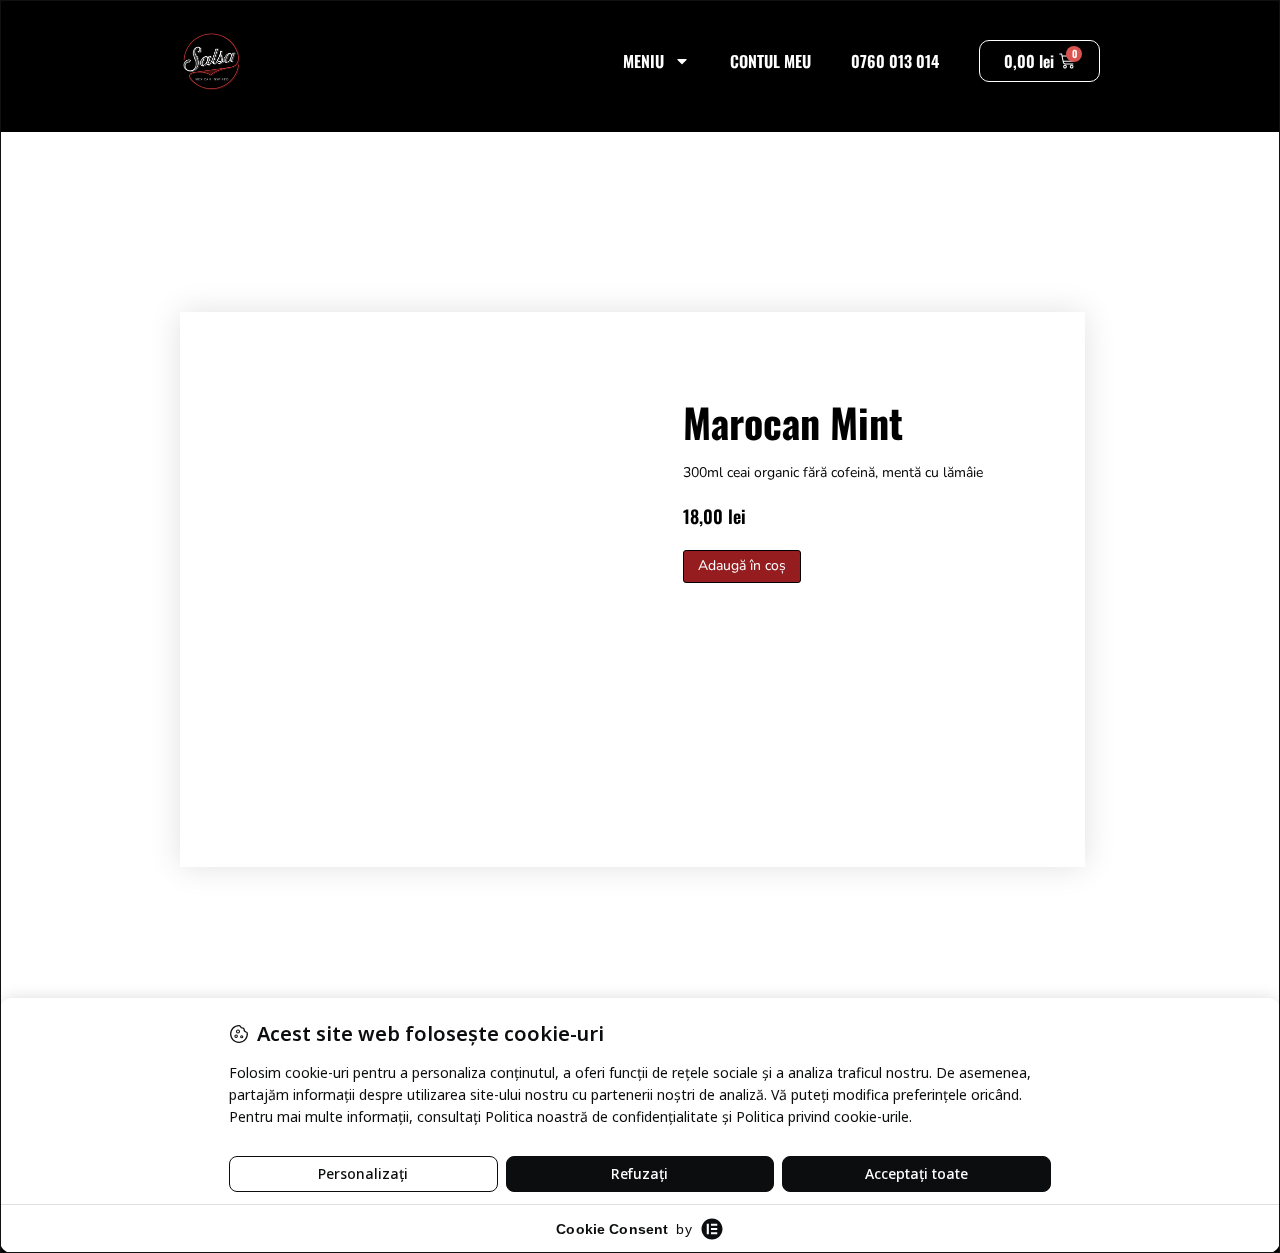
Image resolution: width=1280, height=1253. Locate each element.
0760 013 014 (895, 61)
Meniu (643, 61)
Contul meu (770, 61)
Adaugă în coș (742, 565)
